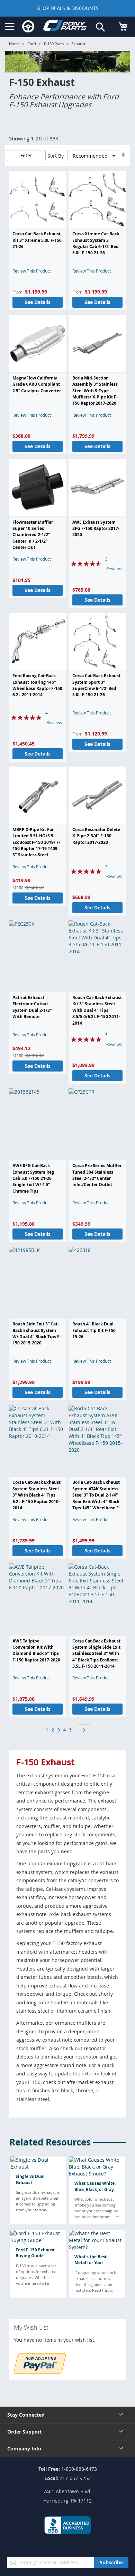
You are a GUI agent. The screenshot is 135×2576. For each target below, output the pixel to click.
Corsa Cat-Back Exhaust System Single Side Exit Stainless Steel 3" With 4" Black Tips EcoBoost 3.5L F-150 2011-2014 (96, 1654)
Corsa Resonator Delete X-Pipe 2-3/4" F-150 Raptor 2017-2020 (96, 836)
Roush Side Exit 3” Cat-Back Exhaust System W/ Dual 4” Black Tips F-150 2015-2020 (37, 1333)
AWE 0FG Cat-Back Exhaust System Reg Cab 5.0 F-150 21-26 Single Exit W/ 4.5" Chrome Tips (33, 1178)
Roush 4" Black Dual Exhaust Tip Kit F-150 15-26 (94, 1330)
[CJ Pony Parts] (65, 27)
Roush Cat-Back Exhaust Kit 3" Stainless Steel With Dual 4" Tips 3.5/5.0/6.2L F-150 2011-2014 (97, 1010)
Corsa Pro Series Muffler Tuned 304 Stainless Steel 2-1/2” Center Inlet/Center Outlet (97, 1175)
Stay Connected (26, 2415)
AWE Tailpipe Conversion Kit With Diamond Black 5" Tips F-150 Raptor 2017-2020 (36, 1650)
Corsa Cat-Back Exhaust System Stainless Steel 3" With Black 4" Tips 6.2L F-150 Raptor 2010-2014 (37, 1495)
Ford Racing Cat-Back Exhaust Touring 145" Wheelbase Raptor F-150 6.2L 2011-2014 (37, 685)
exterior (91, 2074)
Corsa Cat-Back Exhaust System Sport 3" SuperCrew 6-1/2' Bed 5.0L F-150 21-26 (96, 685)
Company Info (24, 2449)
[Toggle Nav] (10, 27)
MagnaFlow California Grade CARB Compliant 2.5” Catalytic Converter (37, 384)
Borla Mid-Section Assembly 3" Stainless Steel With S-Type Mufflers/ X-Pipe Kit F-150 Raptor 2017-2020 (95, 391)
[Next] (84, 1730)
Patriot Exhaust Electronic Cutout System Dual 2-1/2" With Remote (32, 1007)
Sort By (56, 156)
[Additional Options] (40, 2372)
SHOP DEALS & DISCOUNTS (67, 8)
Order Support (25, 2432)
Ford (32, 44)
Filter (26, 155)
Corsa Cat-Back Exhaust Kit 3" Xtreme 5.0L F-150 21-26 (37, 240)
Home (14, 44)
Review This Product (32, 271)
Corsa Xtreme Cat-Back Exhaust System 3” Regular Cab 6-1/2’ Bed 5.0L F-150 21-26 (96, 243)
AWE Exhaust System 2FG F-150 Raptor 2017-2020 (96, 529)
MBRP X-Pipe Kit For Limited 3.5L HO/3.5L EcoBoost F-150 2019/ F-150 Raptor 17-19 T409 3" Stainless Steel (36, 842)
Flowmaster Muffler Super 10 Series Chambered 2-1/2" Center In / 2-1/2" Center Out (33, 535)
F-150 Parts (54, 44)
